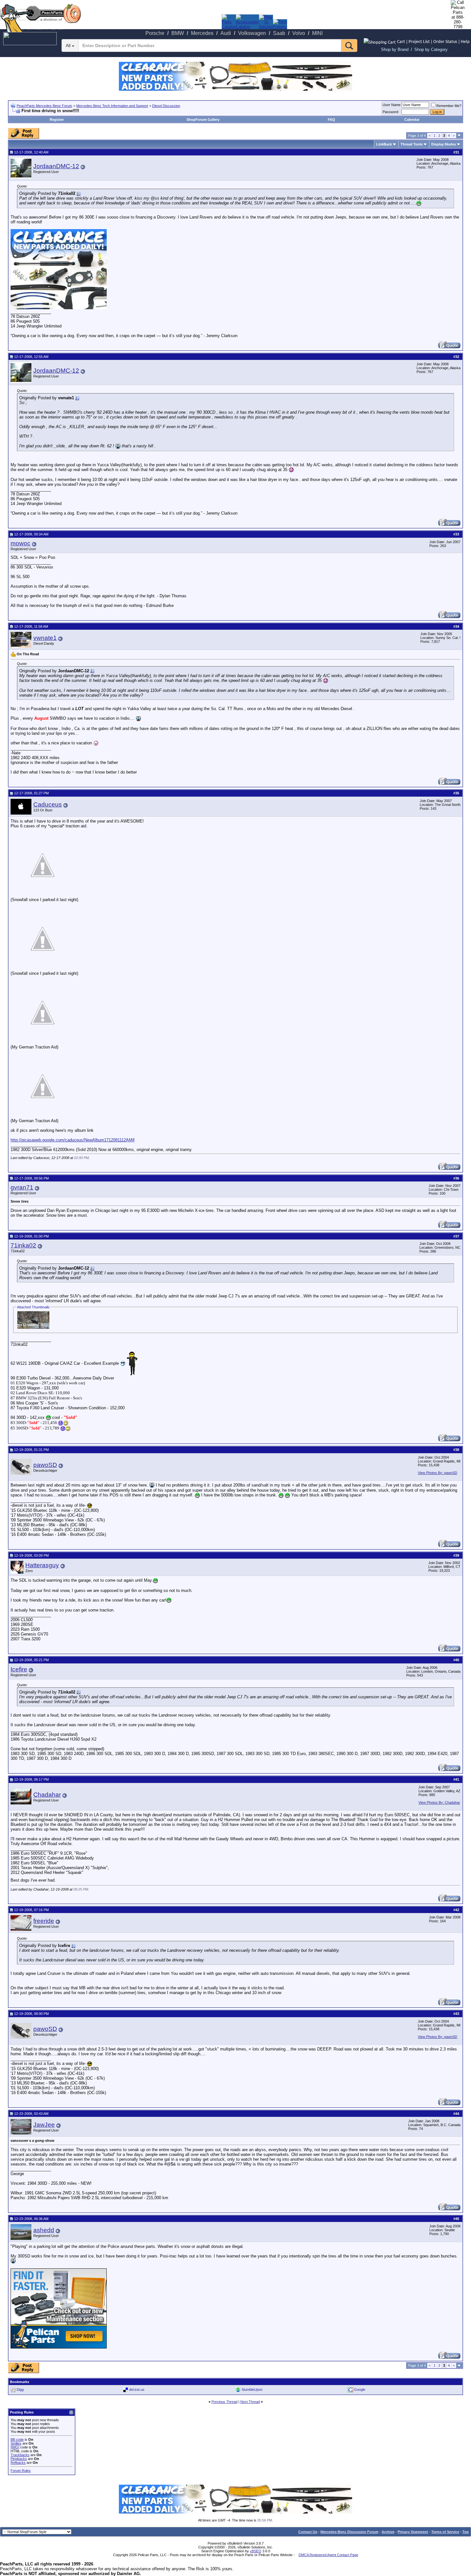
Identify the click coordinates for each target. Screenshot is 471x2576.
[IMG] (15, 2447)
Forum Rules (21, 2471)
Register (57, 120)
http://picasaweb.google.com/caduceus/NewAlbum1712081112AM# (73, 1140)
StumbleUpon (252, 2390)
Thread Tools (412, 144)
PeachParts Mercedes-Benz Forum (44, 106)
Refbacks (18, 2463)
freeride (44, 1921)
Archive (388, 2532)
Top (466, 2532)
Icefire (19, 1669)
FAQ (331, 120)
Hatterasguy (42, 1565)
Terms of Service (445, 2532)
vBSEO (256, 2551)
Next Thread (250, 2402)
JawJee (44, 2125)
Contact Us (308, 2532)
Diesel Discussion (166, 106)
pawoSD (45, 1465)
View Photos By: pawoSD (438, 1473)
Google (360, 2390)
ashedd (44, 2230)
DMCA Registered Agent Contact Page (328, 2555)
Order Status (445, 41)
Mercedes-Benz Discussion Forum (349, 2532)
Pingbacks (19, 2459)
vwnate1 (45, 638)
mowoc (21, 543)
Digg (20, 2390)
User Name (392, 105)
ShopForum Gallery (203, 120)
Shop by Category (431, 50)
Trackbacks (20, 2455)
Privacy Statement (413, 2532)
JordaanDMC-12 (56, 166)
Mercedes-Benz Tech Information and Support (112, 106)
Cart (401, 41)
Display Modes (444, 144)
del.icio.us (137, 2390)
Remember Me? (449, 106)
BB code (17, 2439)
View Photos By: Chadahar (439, 1802)
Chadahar (47, 1795)
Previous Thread (224, 2402)
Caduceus (48, 804)
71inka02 (23, 1245)
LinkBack (384, 144)
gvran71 (22, 1187)
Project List (419, 41)
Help (465, 41)
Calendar (412, 120)
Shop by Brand (395, 50)
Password (390, 112)
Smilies (16, 2443)
